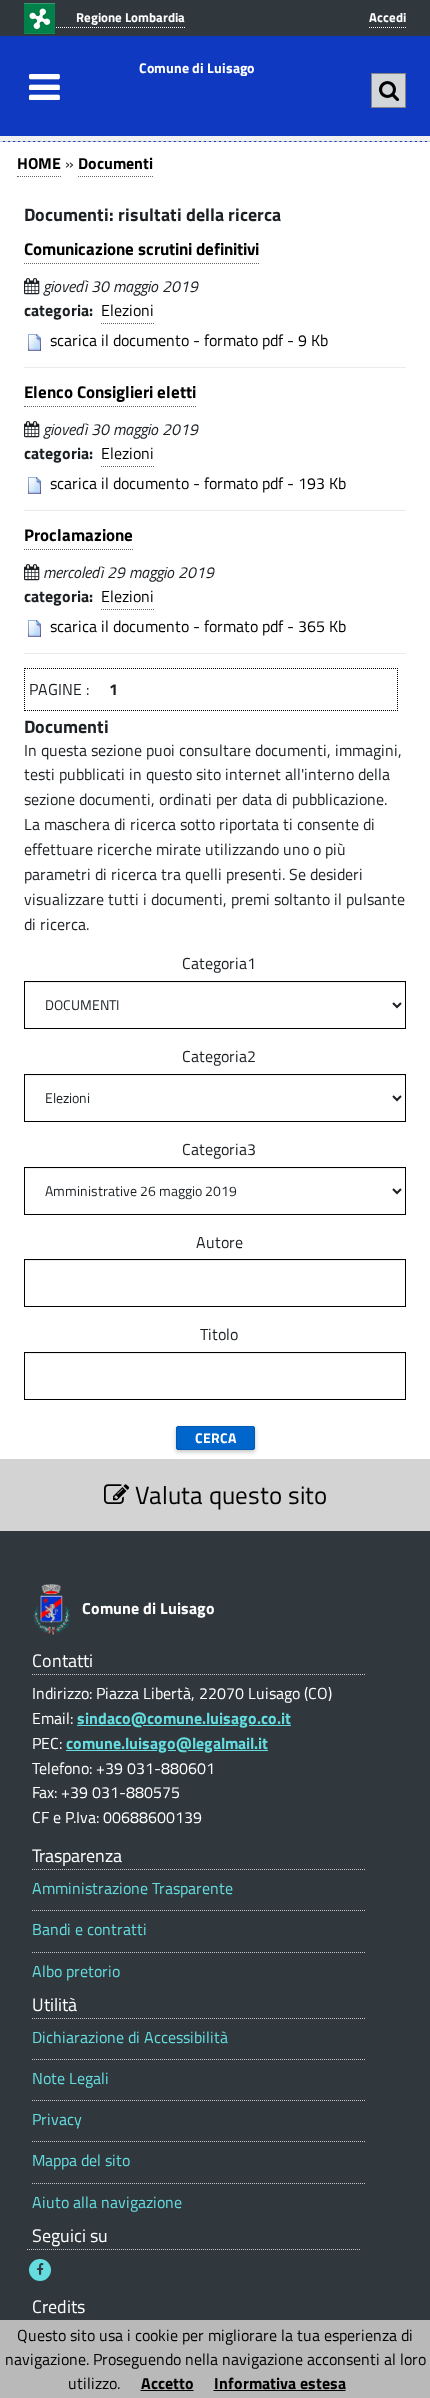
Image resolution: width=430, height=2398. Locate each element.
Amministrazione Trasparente (132, 1888)
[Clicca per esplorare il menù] (39, 87)
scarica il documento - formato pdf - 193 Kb (198, 483)
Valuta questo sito (228, 1494)
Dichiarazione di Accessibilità (130, 2037)
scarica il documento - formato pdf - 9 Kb (189, 340)
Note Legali (70, 2078)
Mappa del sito (81, 2160)
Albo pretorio (76, 1971)
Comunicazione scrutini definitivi (141, 249)
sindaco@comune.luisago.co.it (184, 1718)
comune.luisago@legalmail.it (167, 1743)
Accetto (167, 2383)
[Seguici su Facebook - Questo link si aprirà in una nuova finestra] (40, 2270)
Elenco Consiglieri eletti (110, 392)
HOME (39, 163)
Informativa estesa (280, 2383)
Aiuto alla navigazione (107, 2202)
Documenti (115, 163)
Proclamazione (78, 535)
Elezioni (127, 310)
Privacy (57, 2119)
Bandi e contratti (89, 1929)
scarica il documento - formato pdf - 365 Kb (198, 626)
